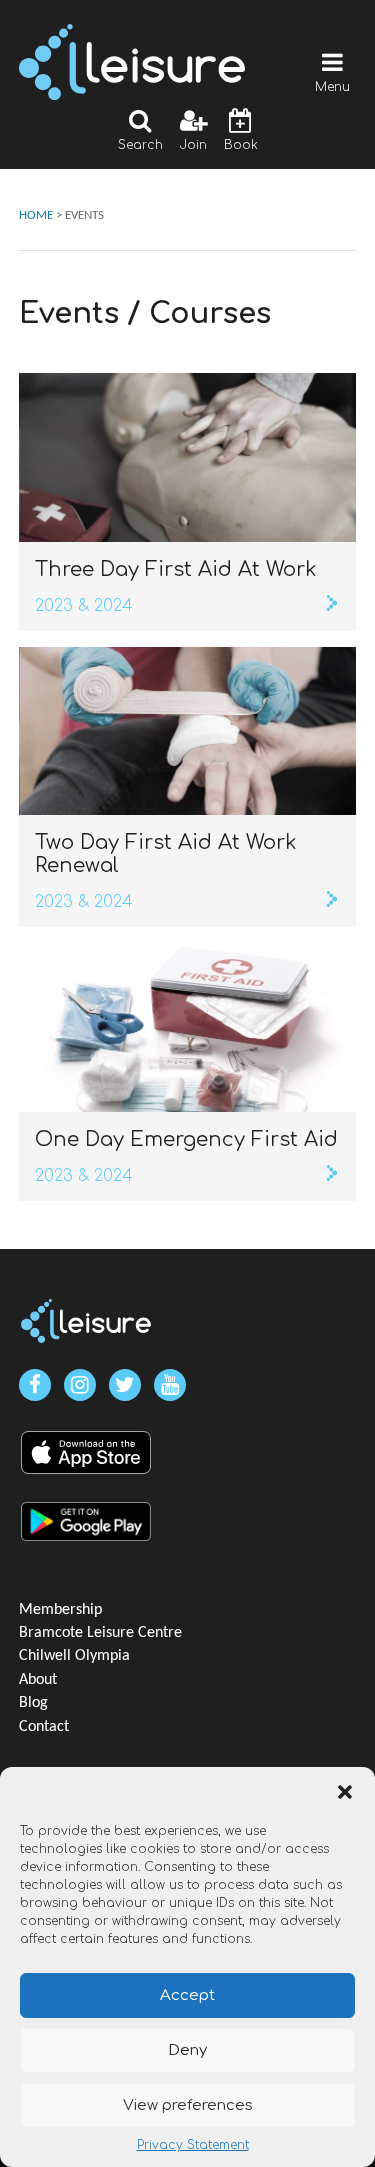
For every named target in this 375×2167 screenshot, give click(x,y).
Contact (44, 1727)
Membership (60, 1610)
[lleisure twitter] (125, 1385)
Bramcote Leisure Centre (100, 1633)
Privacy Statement (193, 2145)
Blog (33, 1703)
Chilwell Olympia (74, 1656)
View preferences (188, 2105)
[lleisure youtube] (170, 1385)
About (38, 1680)
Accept (187, 1995)
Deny (187, 2050)
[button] (345, 1792)
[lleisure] (86, 1320)
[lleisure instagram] (80, 1385)
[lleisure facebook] (35, 1385)
